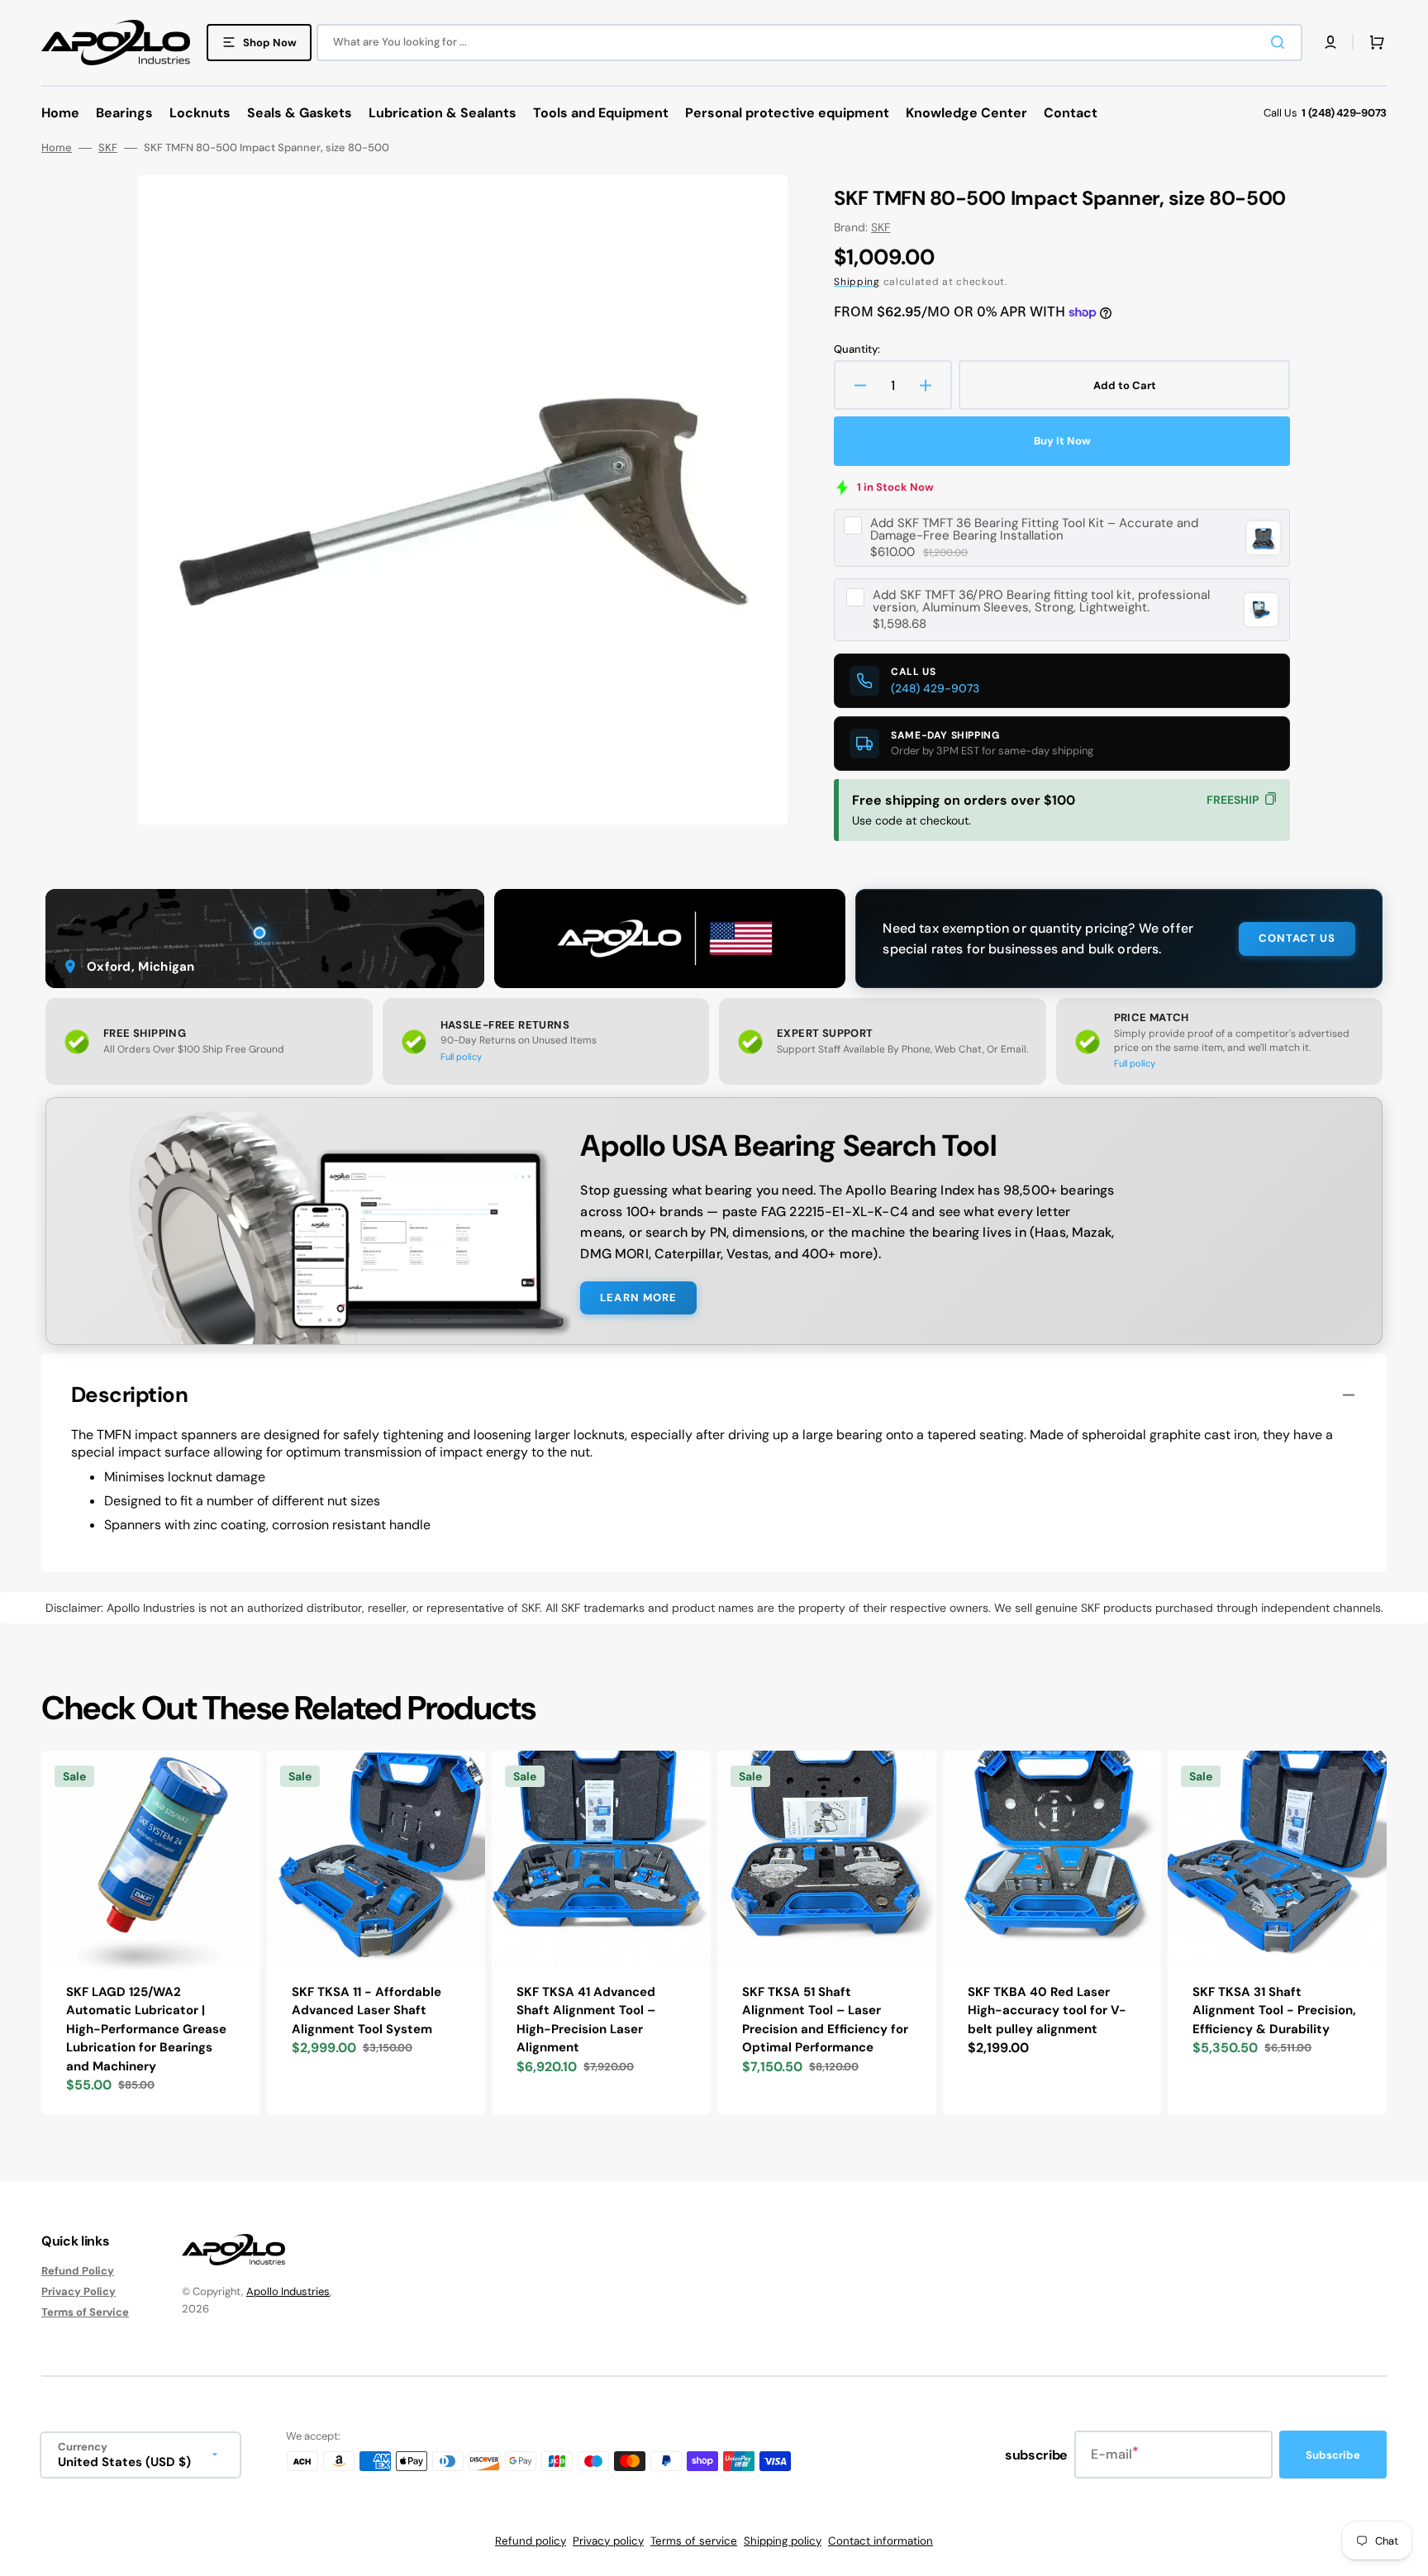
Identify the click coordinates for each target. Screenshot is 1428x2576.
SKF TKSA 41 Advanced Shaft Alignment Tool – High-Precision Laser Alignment (586, 2020)
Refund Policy (78, 2271)
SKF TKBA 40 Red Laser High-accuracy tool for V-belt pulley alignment (1047, 2010)
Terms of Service (85, 2312)
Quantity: (857, 349)
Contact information (881, 2541)
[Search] (1281, 42)
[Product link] (151, 1933)
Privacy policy (608, 2541)
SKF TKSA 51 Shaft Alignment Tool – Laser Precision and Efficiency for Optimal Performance (825, 2020)
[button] (1330, 42)
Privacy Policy (79, 2291)
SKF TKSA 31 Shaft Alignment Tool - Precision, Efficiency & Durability (1274, 2010)
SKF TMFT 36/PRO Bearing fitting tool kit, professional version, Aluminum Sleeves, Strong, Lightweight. (1041, 601)
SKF (108, 148)
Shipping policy (783, 2541)
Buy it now (1062, 441)
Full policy (461, 1057)
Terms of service (694, 2541)
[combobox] (809, 43)
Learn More (638, 1298)
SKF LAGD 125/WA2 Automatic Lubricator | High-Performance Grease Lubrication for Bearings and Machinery (146, 2029)
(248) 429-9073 (935, 688)
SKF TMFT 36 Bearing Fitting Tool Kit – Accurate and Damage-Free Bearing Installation (1034, 530)
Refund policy (531, 2541)
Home (57, 148)
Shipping (857, 282)
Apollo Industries (288, 2291)
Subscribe (1333, 2455)
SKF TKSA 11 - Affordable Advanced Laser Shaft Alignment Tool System (367, 2010)
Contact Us (1297, 938)
